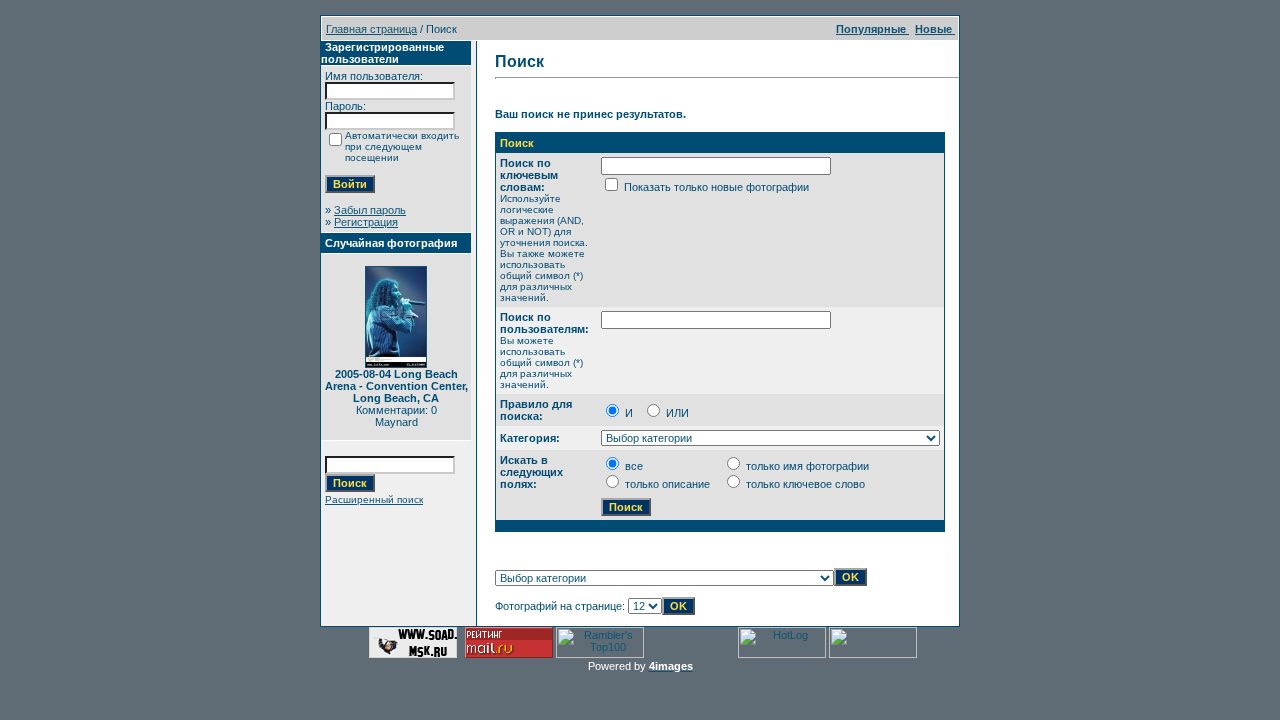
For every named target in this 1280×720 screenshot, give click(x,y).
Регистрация (366, 222)
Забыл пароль (370, 210)
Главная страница (371, 29)
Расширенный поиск (374, 499)
